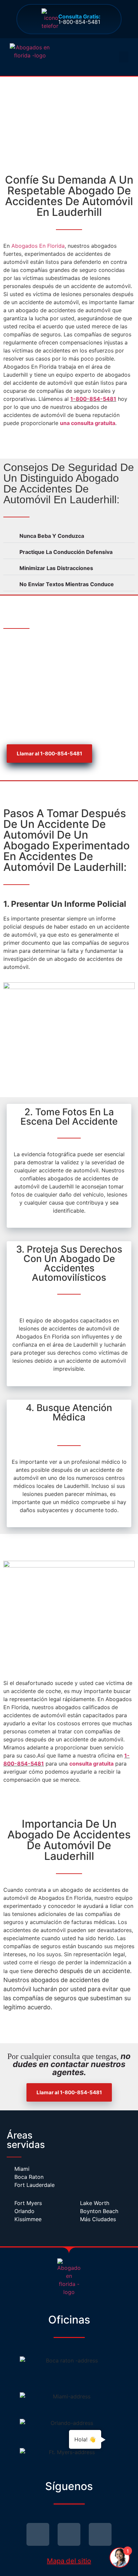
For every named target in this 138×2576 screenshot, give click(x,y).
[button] (124, 57)
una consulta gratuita (88, 423)
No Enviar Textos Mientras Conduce (67, 584)
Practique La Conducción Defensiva (66, 552)
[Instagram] (100, 2534)
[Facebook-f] (69, 2534)
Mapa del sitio (69, 2561)
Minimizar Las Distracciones (56, 568)
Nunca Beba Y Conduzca (52, 536)
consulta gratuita (91, 1764)
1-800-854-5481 (79, 19)
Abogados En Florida (38, 246)
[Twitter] (38, 2534)
